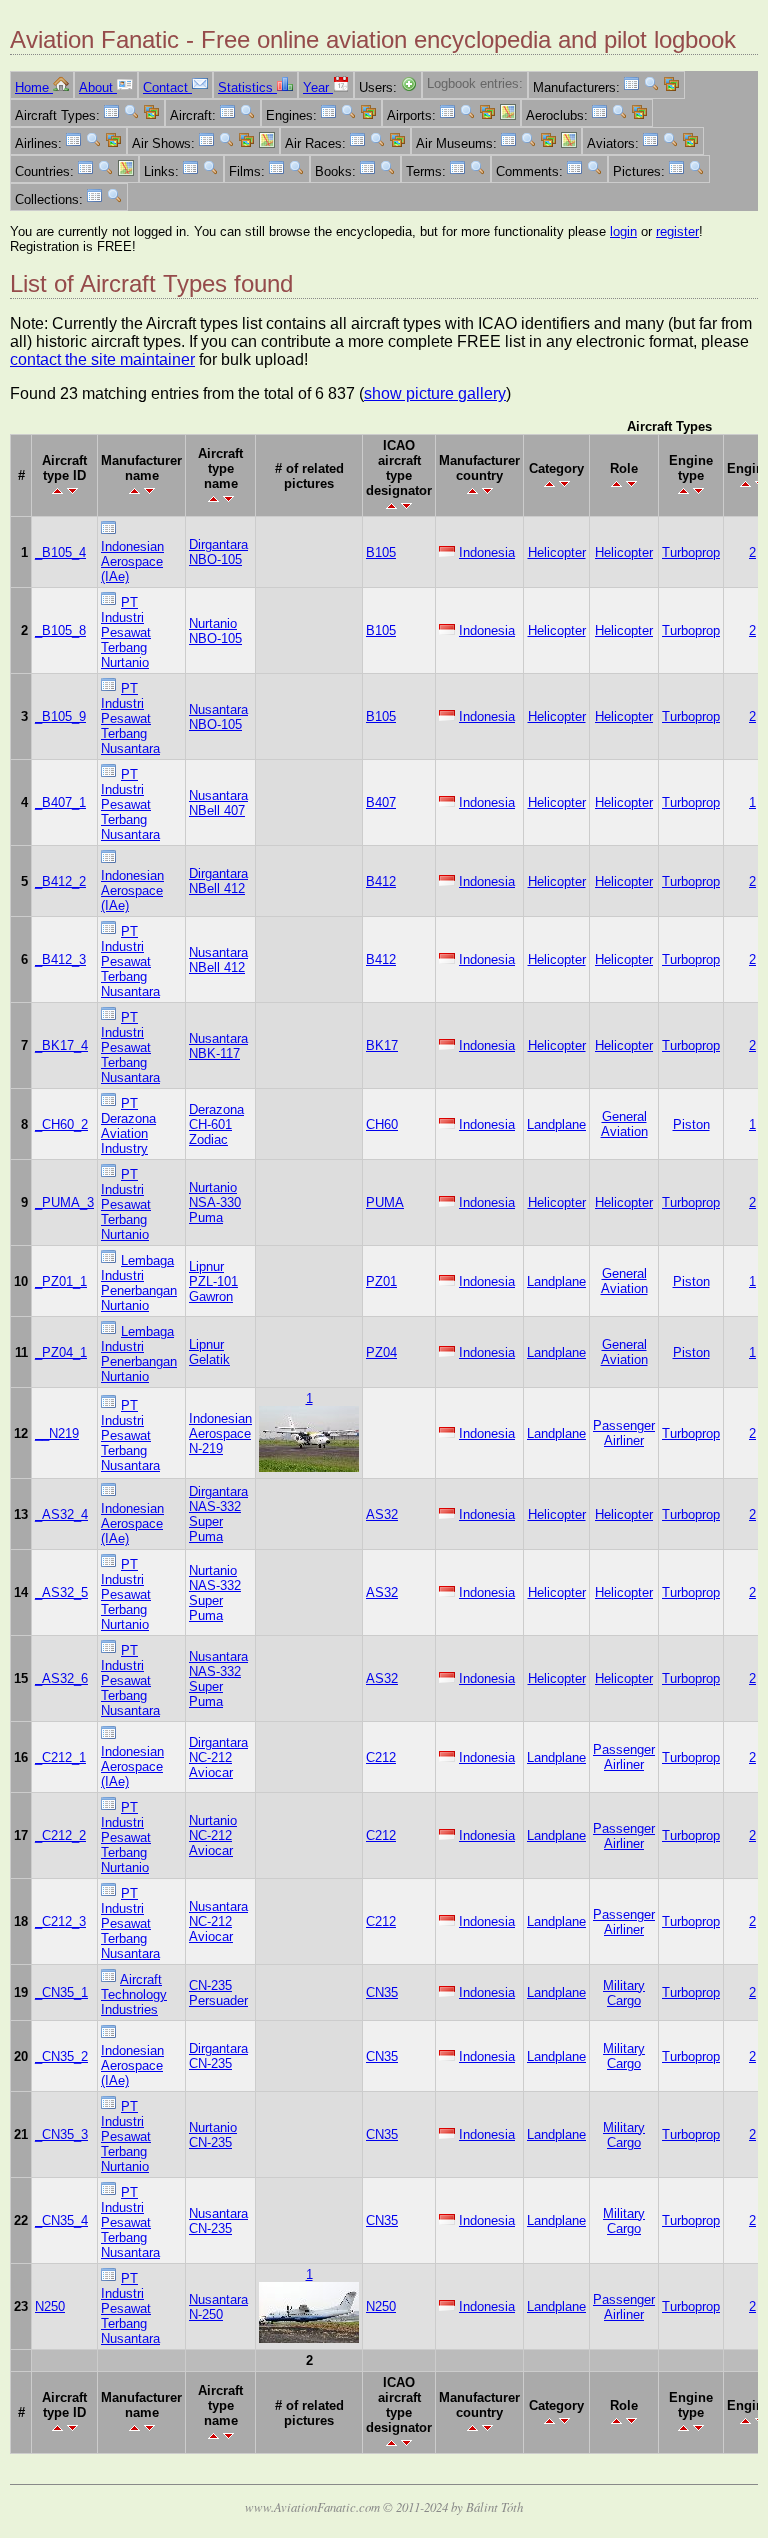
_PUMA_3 (64, 1202)
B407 (381, 802)
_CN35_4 (61, 2220)
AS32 (382, 1514)
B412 (381, 881)
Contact (167, 87)
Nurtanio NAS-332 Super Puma (215, 1593)
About (98, 87)
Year (318, 87)
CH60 (382, 1124)
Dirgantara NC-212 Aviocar (218, 1757)
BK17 (382, 1045)
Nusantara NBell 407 (218, 803)
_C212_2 (60, 1835)
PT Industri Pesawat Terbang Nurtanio (126, 632)
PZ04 (381, 1352)
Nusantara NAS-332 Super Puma (218, 1679)
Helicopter (557, 552)
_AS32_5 (61, 1592)
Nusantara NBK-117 (218, 1046)
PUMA (385, 1202)
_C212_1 (60, 1757)
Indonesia (487, 552)
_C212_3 (60, 1921)
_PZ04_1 (61, 1352)
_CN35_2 (61, 2056)
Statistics (247, 87)
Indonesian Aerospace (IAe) (132, 561)
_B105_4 (60, 552)
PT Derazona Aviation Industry (128, 1126)
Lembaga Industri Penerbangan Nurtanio (139, 1283)
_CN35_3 (61, 2134)
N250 (50, 2306)
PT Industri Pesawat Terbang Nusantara (130, 718)
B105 (381, 552)
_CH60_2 (61, 1124)
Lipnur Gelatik (209, 1352)
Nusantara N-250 (218, 2307)
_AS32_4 (61, 1514)
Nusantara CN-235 (218, 2221)
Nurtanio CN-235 (213, 2135)
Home (34, 87)
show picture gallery (435, 393)
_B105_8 (60, 630)
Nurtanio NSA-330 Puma (215, 1202)
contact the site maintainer (102, 359)
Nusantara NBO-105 (218, 717)
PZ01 (381, 1281)
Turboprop (691, 552)
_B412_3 (60, 959)
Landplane (556, 1124)
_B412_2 (60, 881)
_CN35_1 (61, 1992)
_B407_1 (60, 802)
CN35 (382, 1992)
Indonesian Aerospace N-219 (220, 1433)
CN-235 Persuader (218, 1993)
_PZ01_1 (61, 1281)
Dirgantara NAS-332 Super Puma (218, 1514)
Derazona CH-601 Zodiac (216, 1124)
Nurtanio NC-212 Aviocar (213, 1835)
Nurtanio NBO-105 (215, 631)
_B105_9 (60, 716)
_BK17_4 (61, 1045)
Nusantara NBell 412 (218, 960)
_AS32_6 (61, 1678)
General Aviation (624, 1124)
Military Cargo (624, 1993)
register (677, 231)
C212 (381, 1757)
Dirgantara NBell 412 (218, 881)
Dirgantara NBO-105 (218, 552)
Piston (691, 1124)
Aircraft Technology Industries (134, 1994)
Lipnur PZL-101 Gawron (213, 1281)
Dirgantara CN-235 (218, 2056)
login (623, 231)
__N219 (57, 1433)
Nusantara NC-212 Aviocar (218, 1921)
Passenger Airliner (624, 1433)
